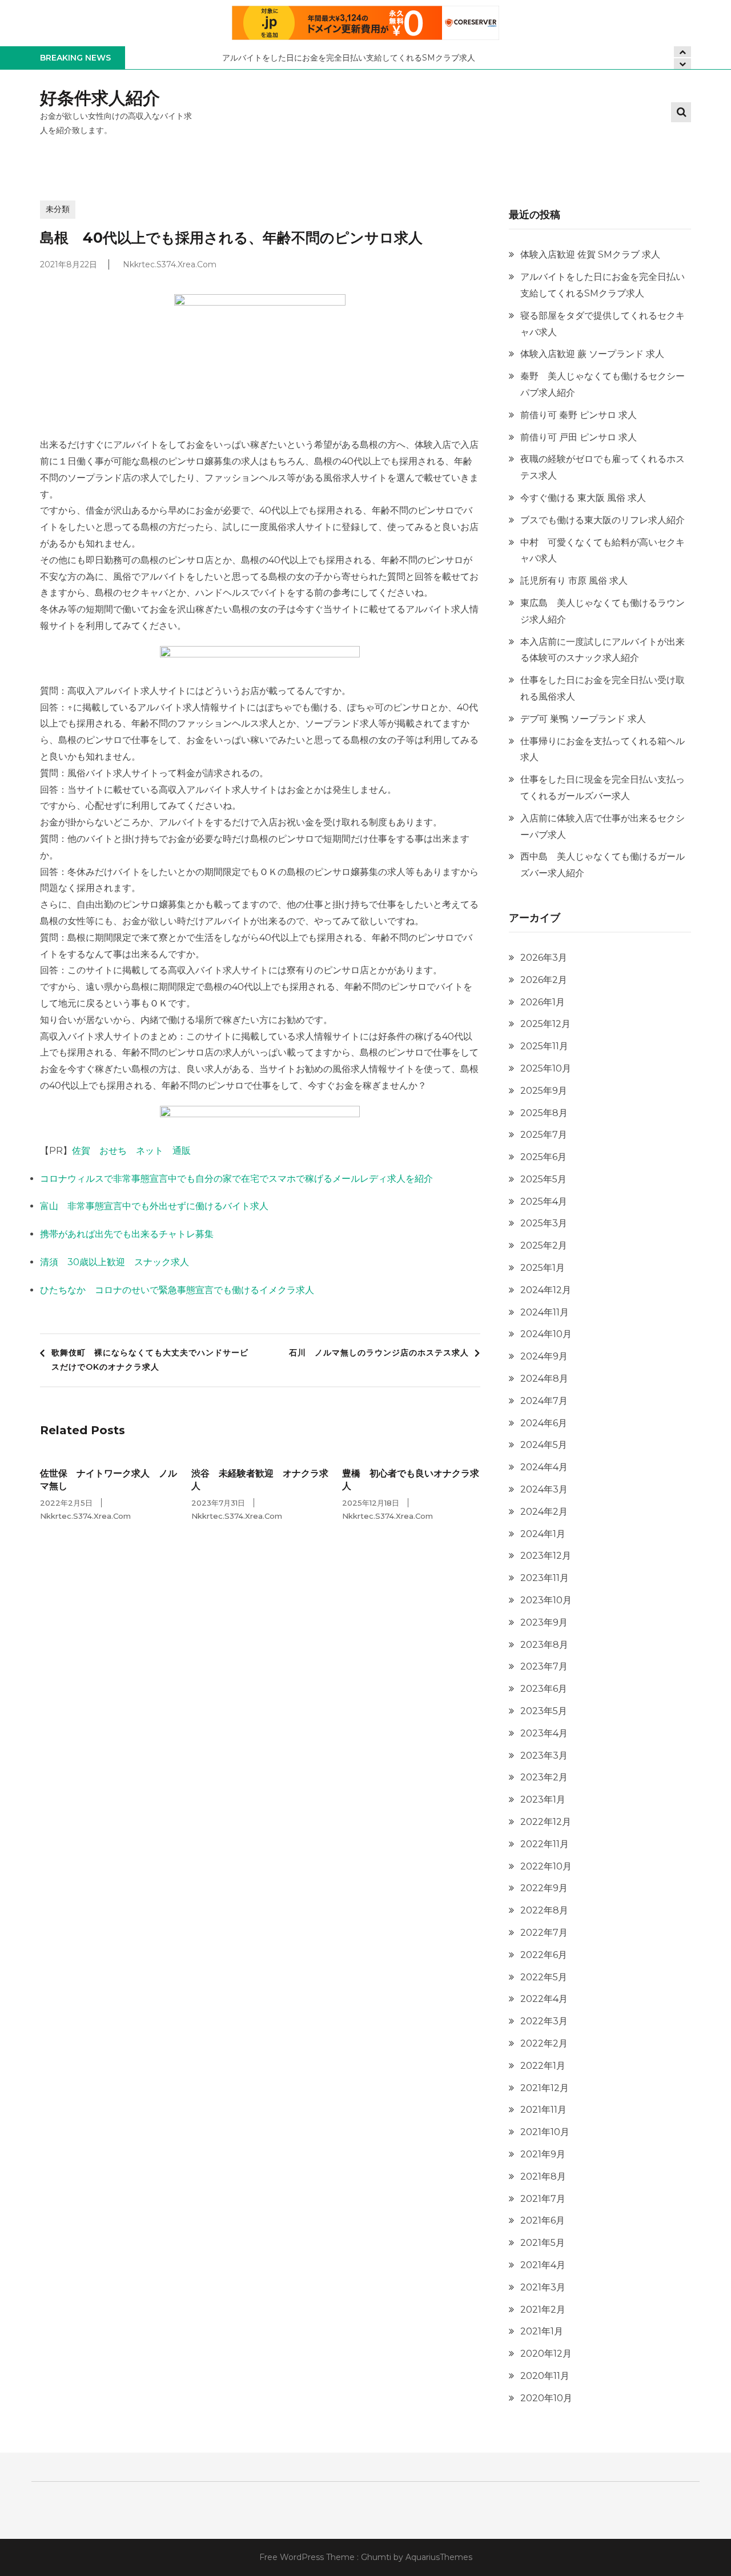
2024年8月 (544, 1379)
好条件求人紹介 (100, 98)
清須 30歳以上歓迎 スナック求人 (115, 1262)
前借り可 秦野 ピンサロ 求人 (579, 415)
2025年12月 (545, 1024)
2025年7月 (544, 1135)
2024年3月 (544, 1489)
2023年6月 (544, 1689)
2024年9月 (544, 1356)
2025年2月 (544, 1245)
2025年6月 (543, 1157)
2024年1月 (543, 1534)
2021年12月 (545, 2088)
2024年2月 (544, 1512)
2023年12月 (546, 1556)
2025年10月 (546, 1068)
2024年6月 (544, 1423)
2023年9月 (544, 1622)
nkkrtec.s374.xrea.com (170, 264)
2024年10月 (546, 1334)
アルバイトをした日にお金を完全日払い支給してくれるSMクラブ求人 (349, 58)
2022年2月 (544, 2043)
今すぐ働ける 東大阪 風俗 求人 (583, 498)
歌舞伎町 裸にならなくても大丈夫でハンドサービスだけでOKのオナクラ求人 (150, 1360)
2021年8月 (543, 2176)
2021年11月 (543, 2110)
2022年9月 (544, 1888)
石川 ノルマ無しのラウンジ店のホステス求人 (379, 1353)
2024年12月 (546, 1290)
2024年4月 (544, 1467)
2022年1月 (543, 2066)
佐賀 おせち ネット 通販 (131, 1151)
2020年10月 (546, 2398)
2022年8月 (544, 1910)
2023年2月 (544, 1777)
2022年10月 (546, 1866)
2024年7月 (544, 1401)
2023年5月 (544, 1711)
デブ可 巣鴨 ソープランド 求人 (583, 719)
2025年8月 (544, 1113)
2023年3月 (544, 1756)
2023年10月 (546, 1600)
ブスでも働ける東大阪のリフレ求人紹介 (603, 520)
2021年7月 (543, 2199)
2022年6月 (544, 1955)
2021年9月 (543, 2154)
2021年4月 (543, 2265)
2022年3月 (544, 2021)
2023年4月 (544, 1733)
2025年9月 (544, 1091)
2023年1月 (543, 1799)
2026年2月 (544, 980)
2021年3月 (543, 2287)
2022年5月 (544, 1977)
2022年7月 (544, 1933)
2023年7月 (544, 1666)
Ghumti (376, 2557)
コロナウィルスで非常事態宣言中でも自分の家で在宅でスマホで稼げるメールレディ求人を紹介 (236, 1179)
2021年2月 (543, 2310)
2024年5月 (544, 1445)
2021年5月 (543, 2243)
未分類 (58, 209)
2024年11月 (545, 1312)
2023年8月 (544, 1645)
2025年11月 (544, 1046)
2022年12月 (546, 1822)
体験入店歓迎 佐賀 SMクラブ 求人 (590, 254)
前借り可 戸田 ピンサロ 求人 (579, 437)
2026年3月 (544, 958)
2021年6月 (543, 2220)
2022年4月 (544, 1999)
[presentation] (682, 64)
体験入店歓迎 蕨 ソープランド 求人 (592, 354)
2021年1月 (542, 2331)
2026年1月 (543, 1002)
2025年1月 (543, 1268)
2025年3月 (544, 1223)
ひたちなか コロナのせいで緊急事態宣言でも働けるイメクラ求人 (177, 1290)
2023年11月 (545, 1578)
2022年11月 (545, 1844)
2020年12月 (546, 2354)
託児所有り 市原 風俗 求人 (574, 581)
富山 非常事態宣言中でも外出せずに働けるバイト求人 (154, 1206)
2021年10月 (545, 2132)
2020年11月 (545, 2376)
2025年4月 (544, 1201)
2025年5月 (543, 1179)
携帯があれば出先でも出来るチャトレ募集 (127, 1234)
